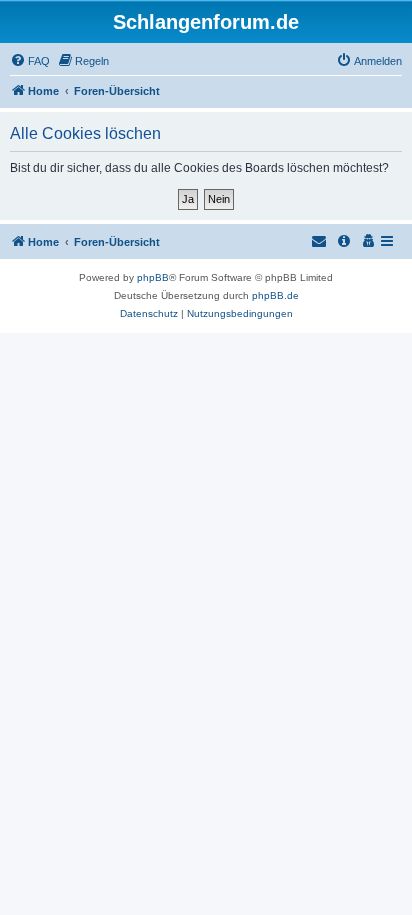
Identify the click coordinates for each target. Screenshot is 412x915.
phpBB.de (275, 295)
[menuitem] (30, 61)
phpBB (153, 277)
